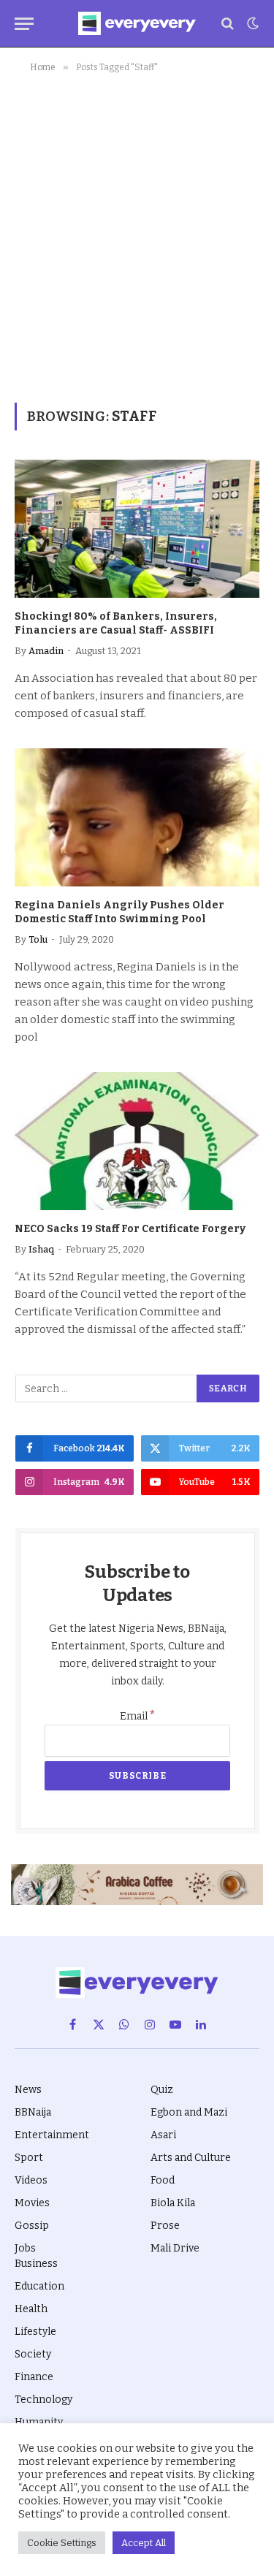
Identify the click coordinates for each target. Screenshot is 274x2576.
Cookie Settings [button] (62, 2543)
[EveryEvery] (137, 23)
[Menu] (24, 24)
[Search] (228, 24)
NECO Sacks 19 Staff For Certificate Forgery (130, 1229)
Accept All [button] (144, 2543)
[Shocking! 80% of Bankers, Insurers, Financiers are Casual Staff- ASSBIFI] (137, 528)
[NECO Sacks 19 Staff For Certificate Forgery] (137, 1141)
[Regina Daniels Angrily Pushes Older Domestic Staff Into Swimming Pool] (137, 817)
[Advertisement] (137, 235)
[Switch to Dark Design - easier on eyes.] (251, 23)
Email (138, 1716)
